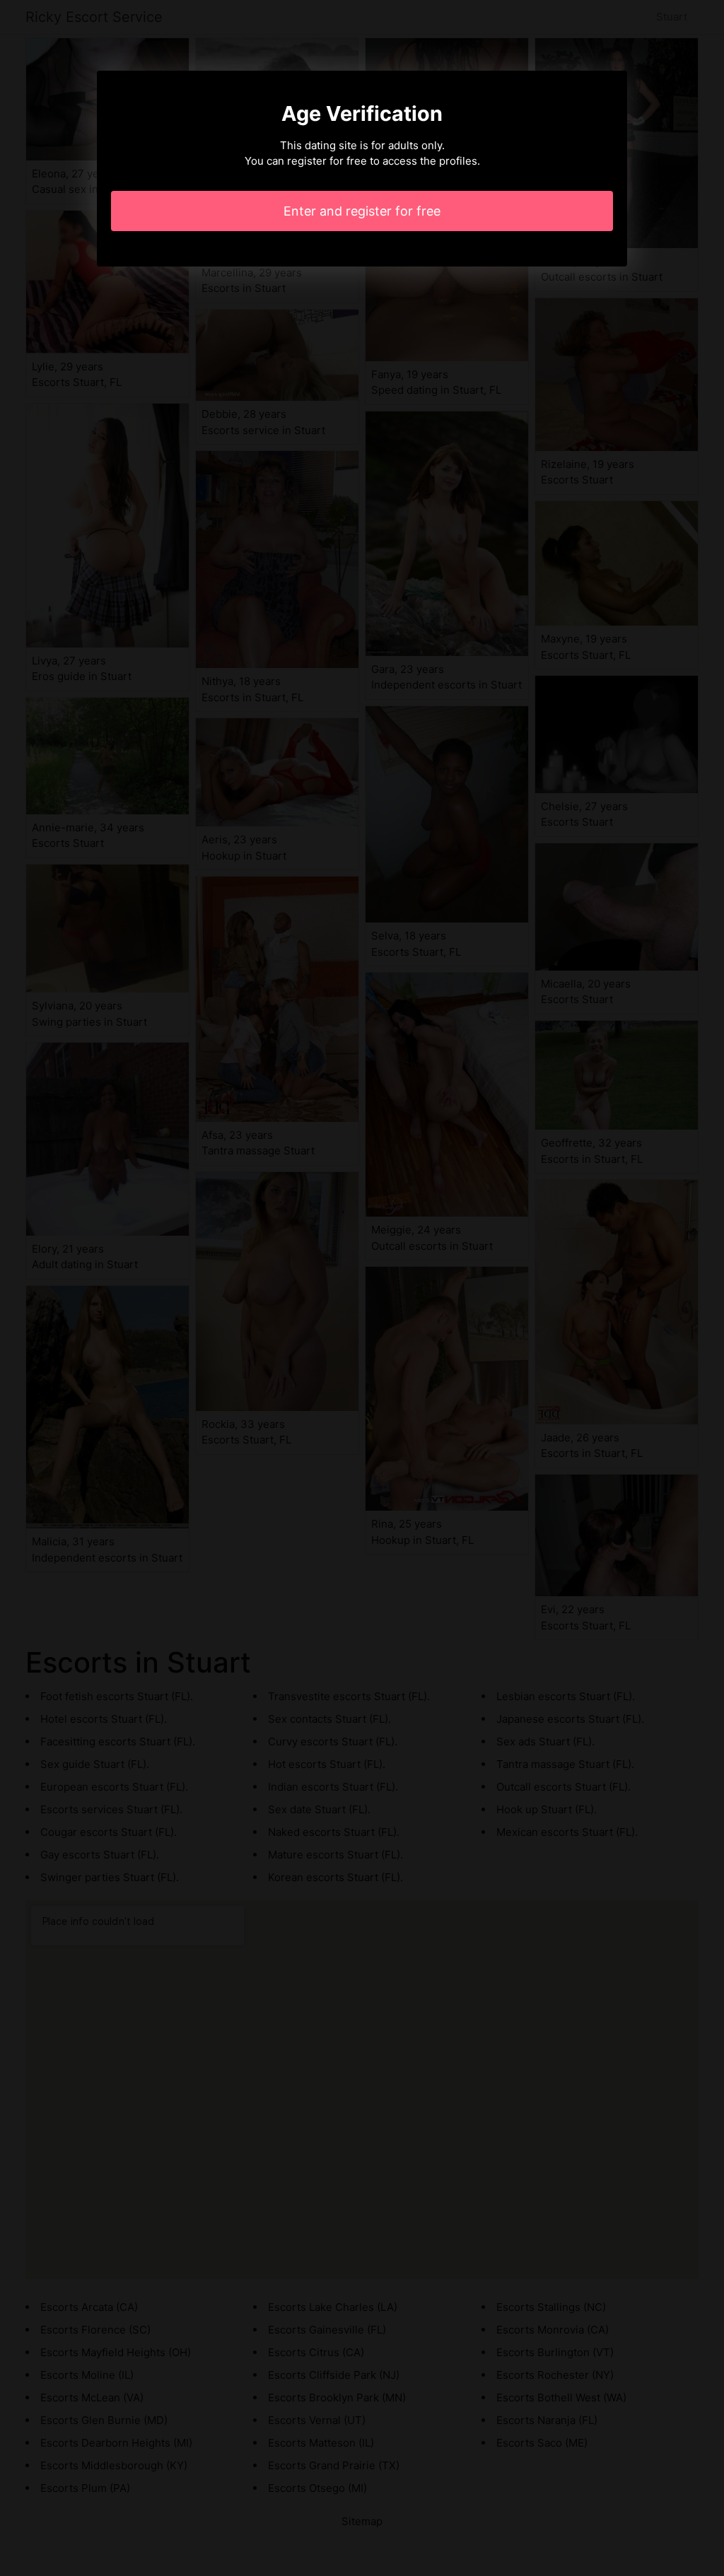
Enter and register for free (362, 211)
